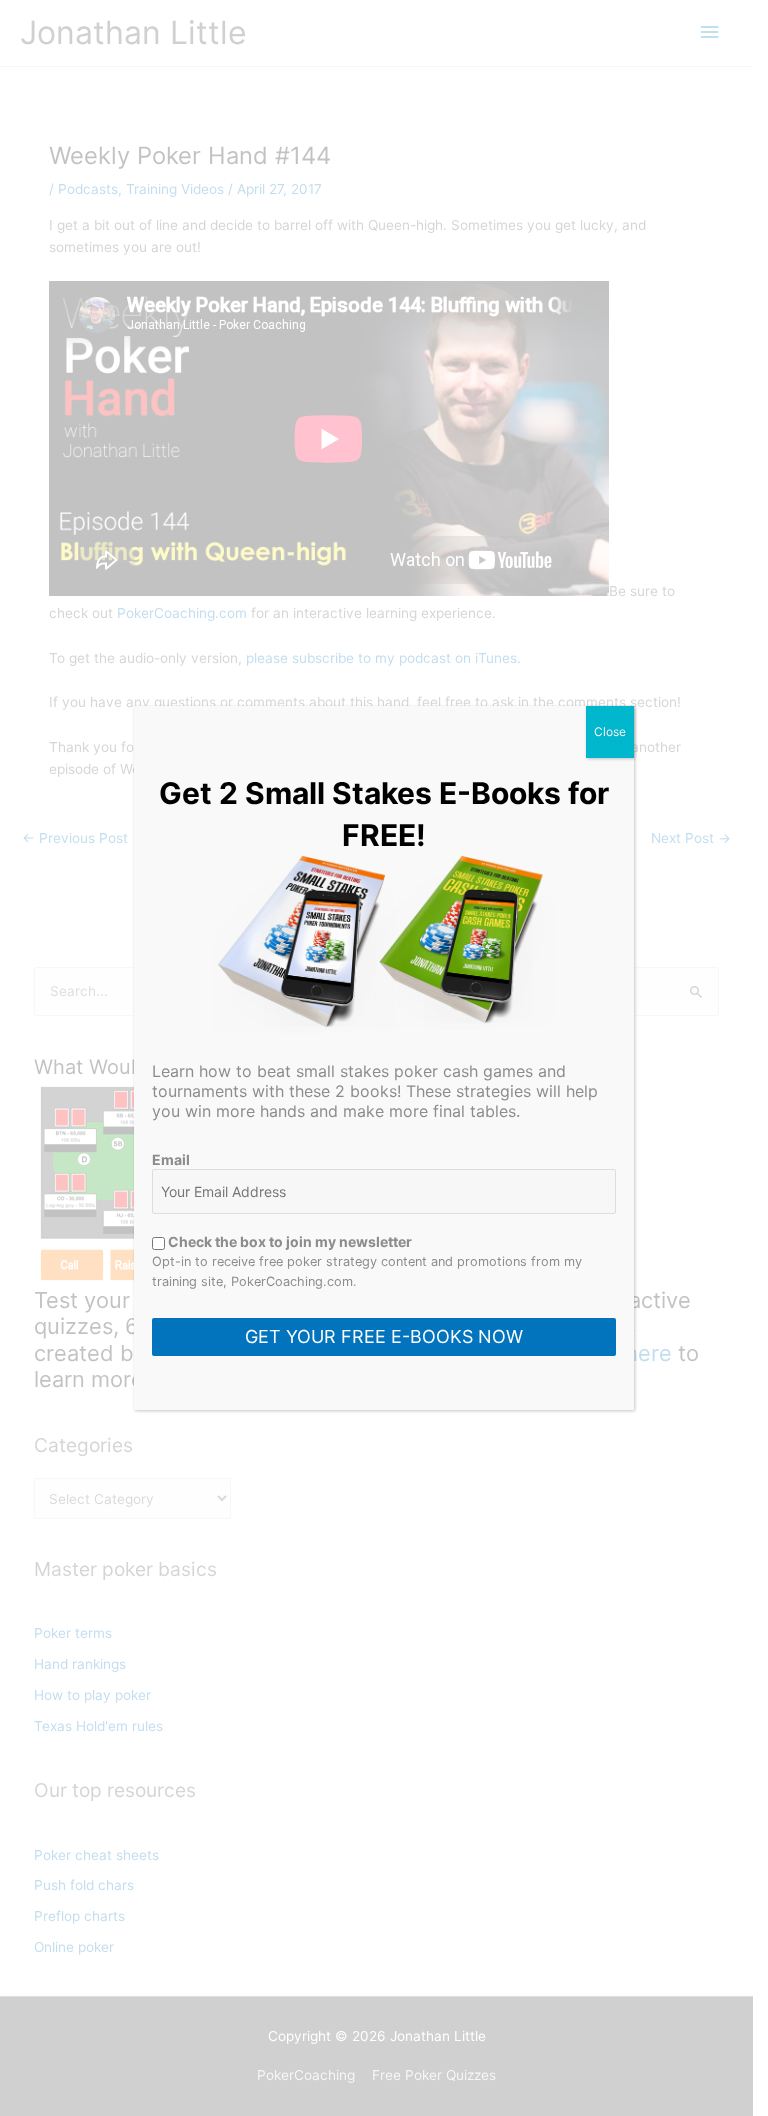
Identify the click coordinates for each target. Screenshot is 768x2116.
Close (610, 731)
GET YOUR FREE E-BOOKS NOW (384, 1336)
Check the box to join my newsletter (288, 1241)
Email (171, 1159)
